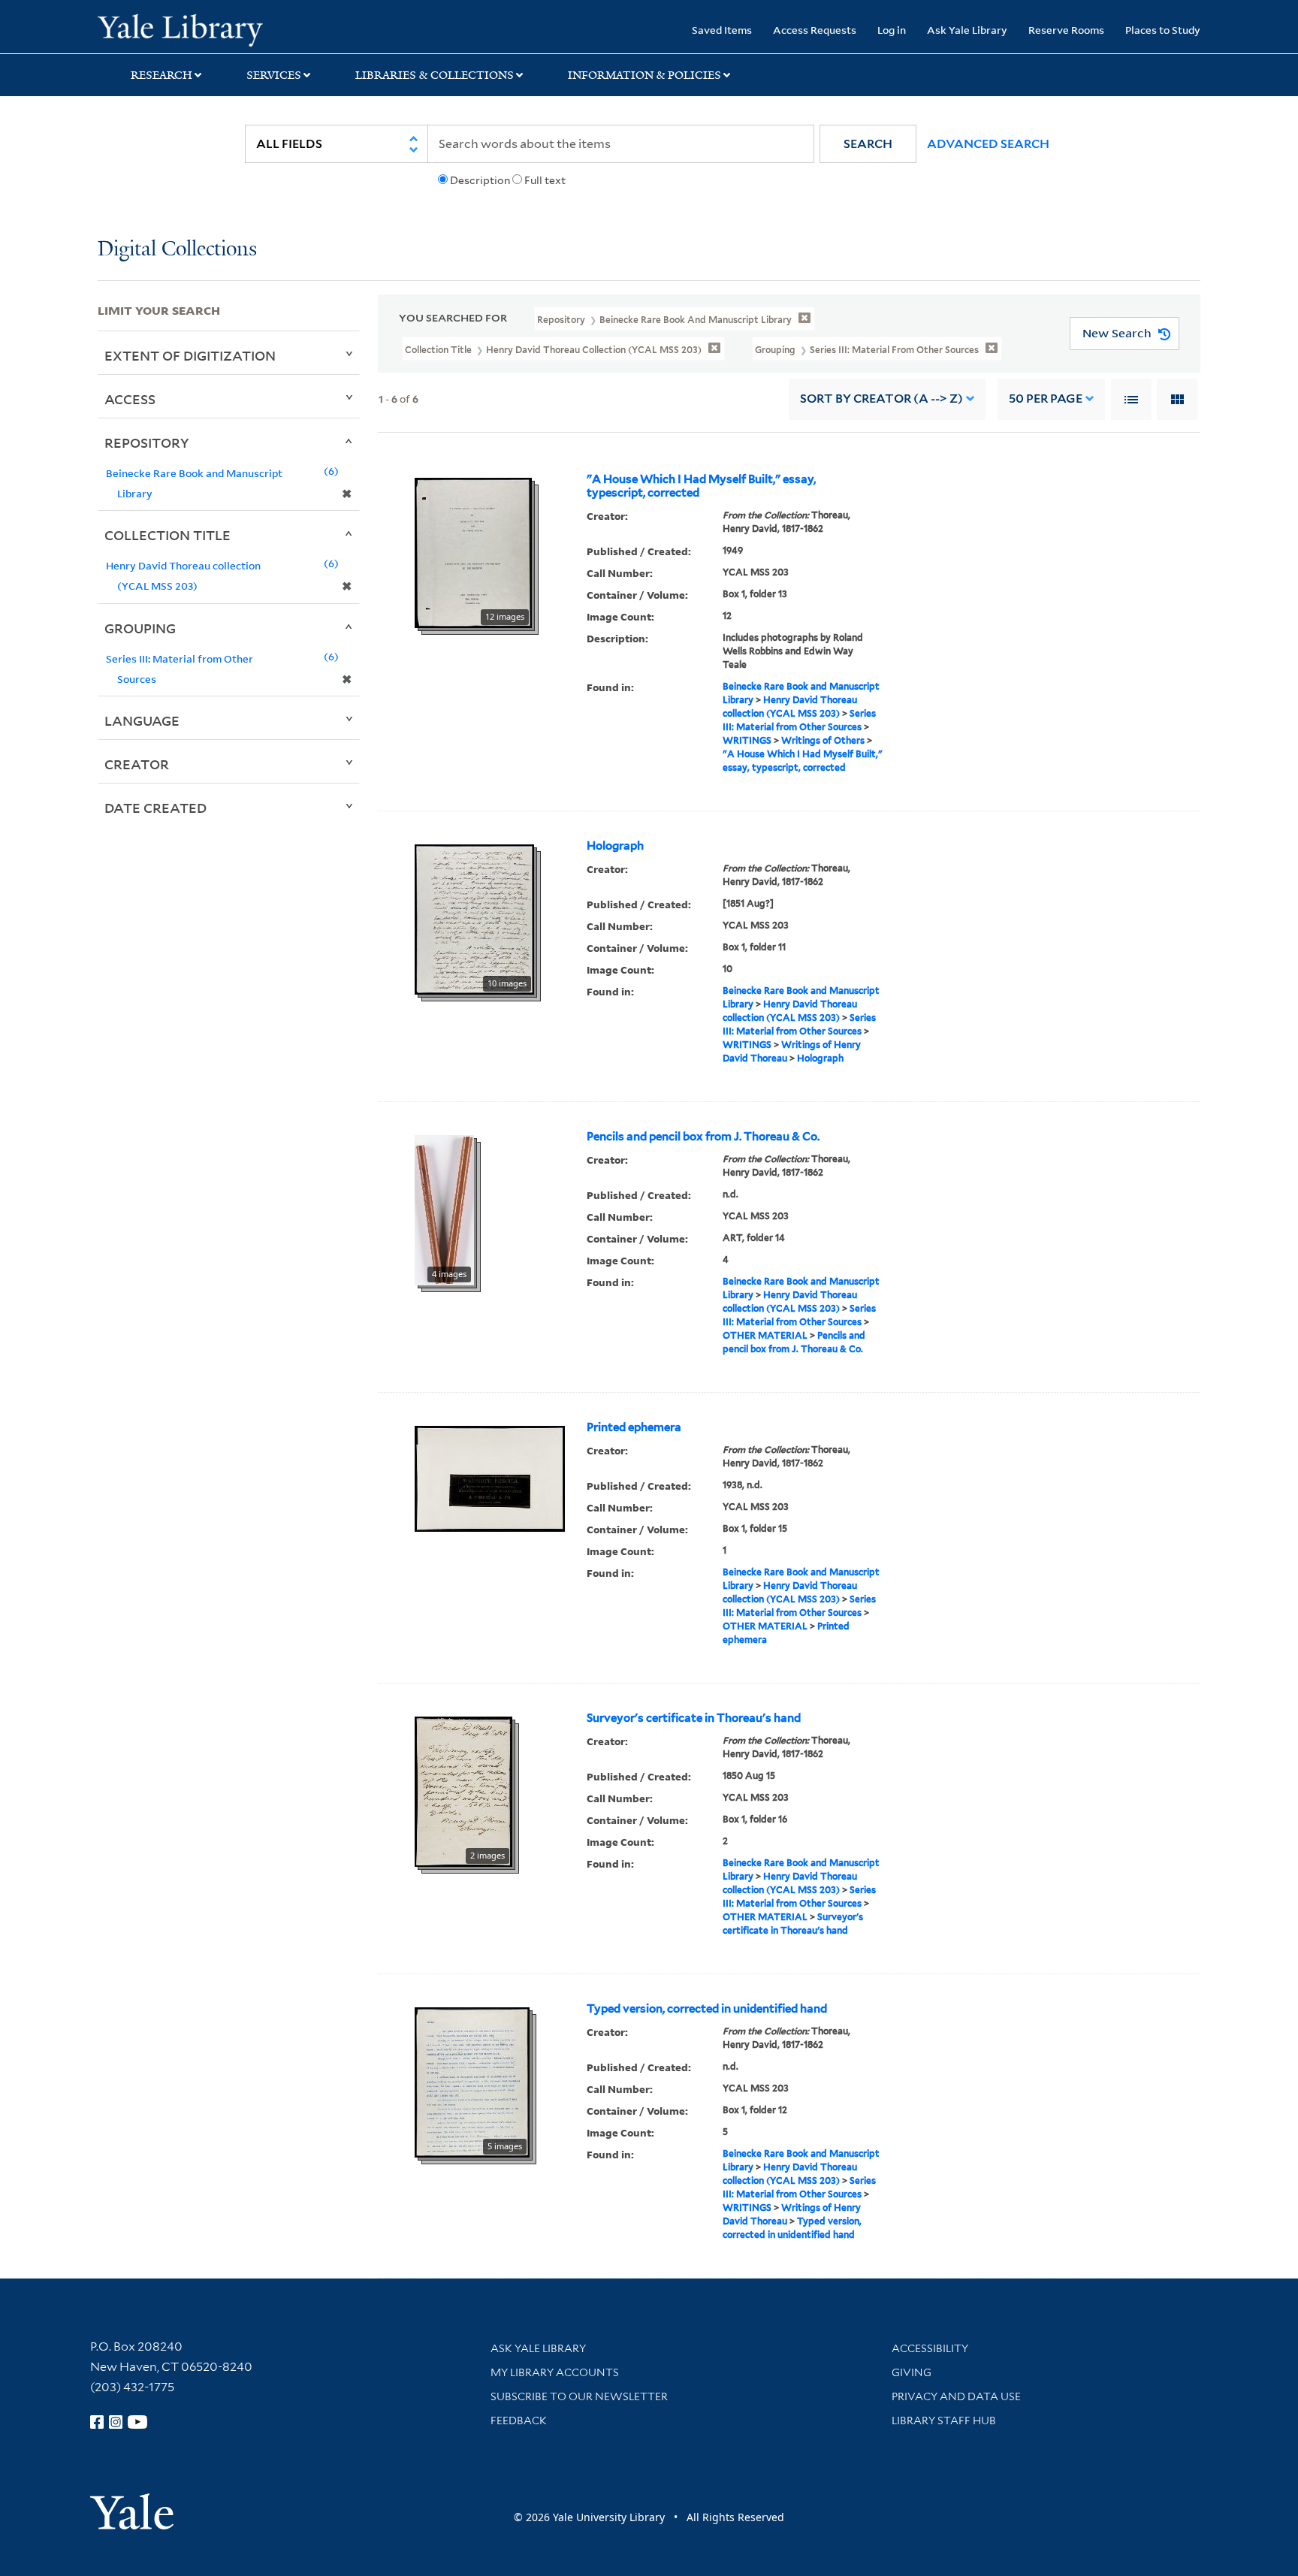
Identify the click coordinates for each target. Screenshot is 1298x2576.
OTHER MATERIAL (765, 1335)
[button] (868, 144)
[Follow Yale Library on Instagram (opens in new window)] (116, 2422)
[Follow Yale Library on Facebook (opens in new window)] (97, 2422)
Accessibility (930, 2348)
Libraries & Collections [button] (435, 75)
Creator (137, 764)
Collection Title (168, 535)
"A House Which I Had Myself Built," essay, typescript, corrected (701, 486)
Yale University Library (180, 29)
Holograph (615, 846)
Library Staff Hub (944, 2420)
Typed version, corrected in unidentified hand (707, 2009)
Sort (881, 399)
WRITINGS (747, 740)
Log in (892, 30)
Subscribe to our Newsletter (579, 2396)
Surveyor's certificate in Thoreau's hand (694, 1718)
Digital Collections (177, 250)
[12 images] (473, 551)
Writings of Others (823, 740)
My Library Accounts (555, 2372)
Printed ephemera (634, 1427)
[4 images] (444, 1209)
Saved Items (722, 30)
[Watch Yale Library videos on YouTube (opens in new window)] (137, 2422)
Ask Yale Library (967, 30)
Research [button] (161, 75)
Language (142, 720)
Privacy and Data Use (956, 2396)
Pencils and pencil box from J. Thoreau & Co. (703, 1137)
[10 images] (474, 918)
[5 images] (472, 2081)
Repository (147, 442)
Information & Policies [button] (644, 75)
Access (130, 399)
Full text (545, 180)
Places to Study (1163, 30)
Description (480, 180)
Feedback (519, 2420)
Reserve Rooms (1066, 30)
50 (1046, 399)
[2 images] (463, 1790)
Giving (912, 2372)
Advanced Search (988, 144)
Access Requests (815, 30)
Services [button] (274, 75)
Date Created (155, 808)
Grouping (140, 628)
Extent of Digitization (190, 355)
